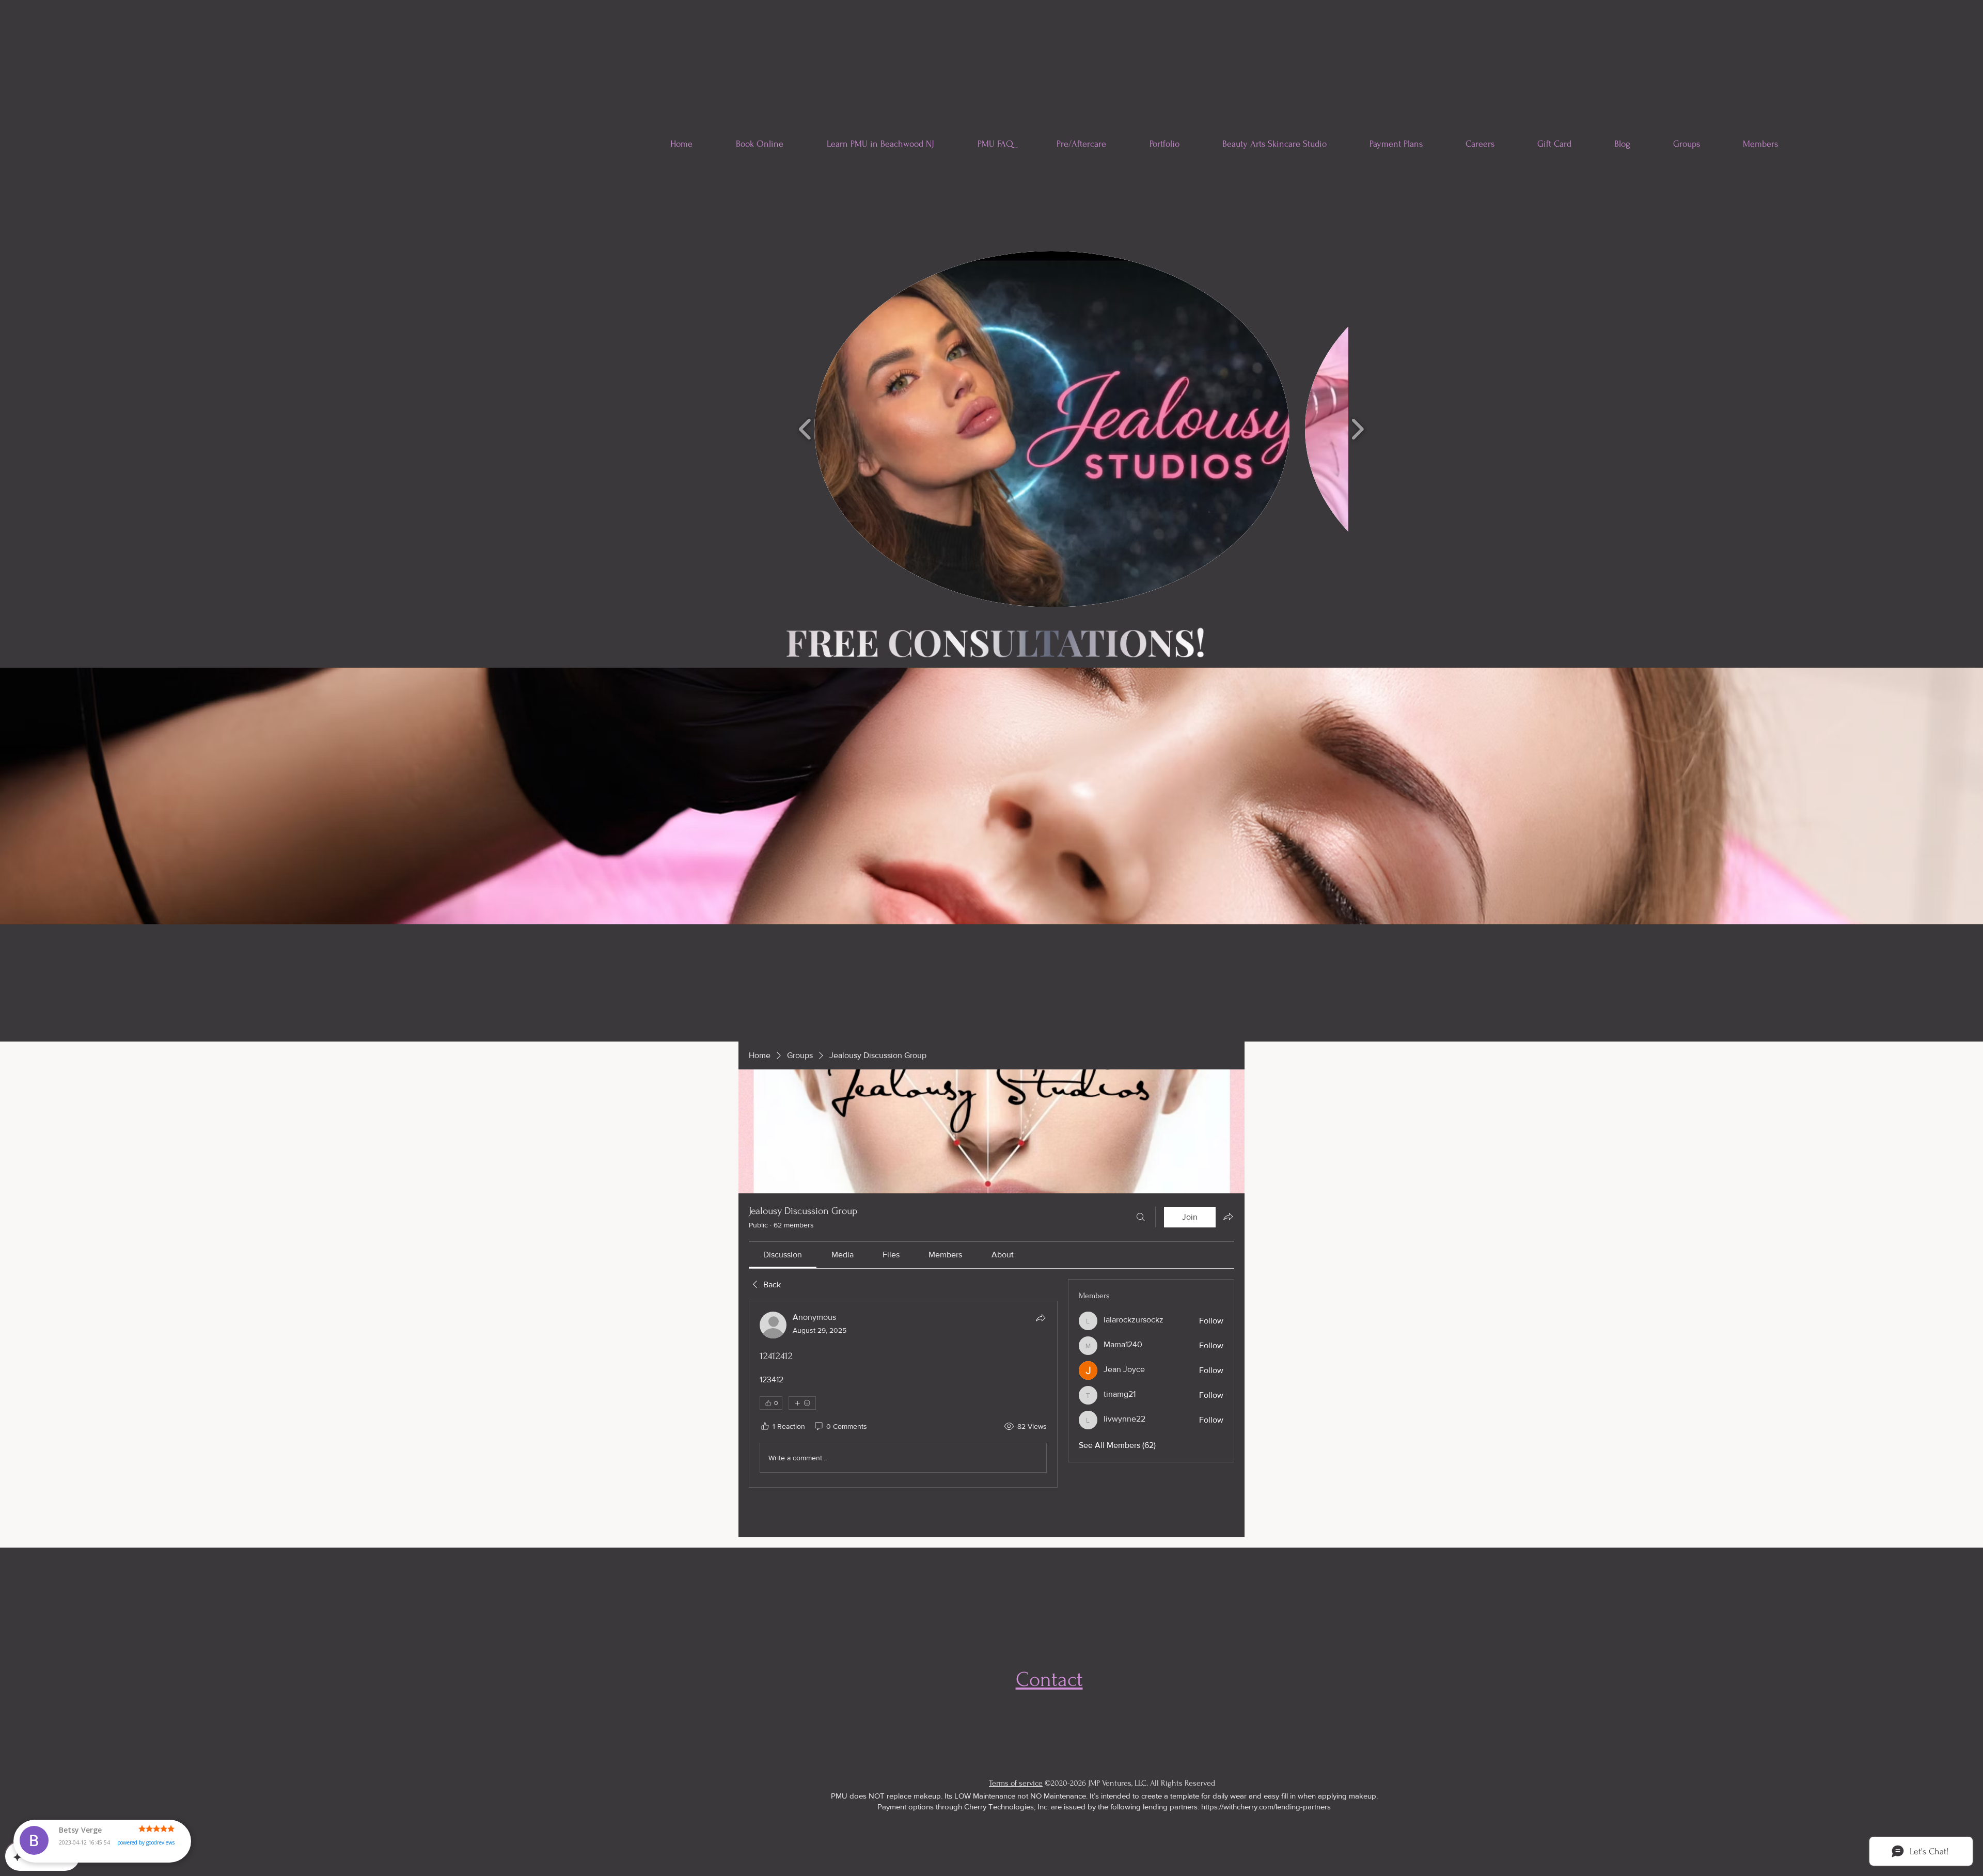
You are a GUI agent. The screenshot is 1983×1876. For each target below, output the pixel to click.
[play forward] (1357, 429)
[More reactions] (802, 1403)
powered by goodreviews (146, 1852)
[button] (1052, 429)
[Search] (1141, 1217)
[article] (903, 1394)
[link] (783, 1255)
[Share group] (1228, 1217)
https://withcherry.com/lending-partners (1266, 1807)
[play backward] (805, 429)
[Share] (1041, 1318)
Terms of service (1016, 1783)
